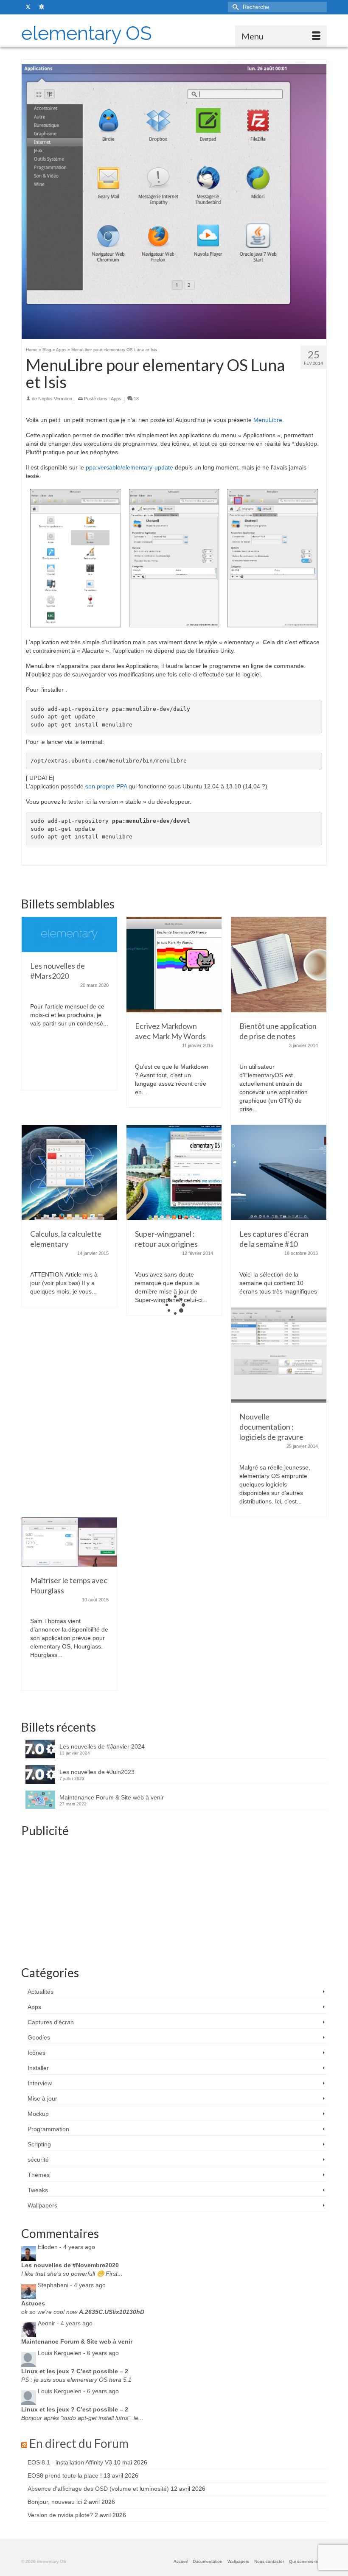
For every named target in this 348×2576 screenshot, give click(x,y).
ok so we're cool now (83, 2312)
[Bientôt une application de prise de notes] (279, 964)
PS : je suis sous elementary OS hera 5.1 (76, 2380)
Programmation (48, 2129)
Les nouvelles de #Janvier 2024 (102, 1746)
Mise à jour (42, 2098)
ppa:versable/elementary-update (129, 467)
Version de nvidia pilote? (60, 2515)
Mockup (38, 2114)
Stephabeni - (72, 2285)
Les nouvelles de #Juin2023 (97, 1772)
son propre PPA (106, 786)
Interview (40, 2083)
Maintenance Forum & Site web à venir (112, 1797)
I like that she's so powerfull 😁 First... (72, 2274)
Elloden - (66, 2247)
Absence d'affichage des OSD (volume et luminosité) (98, 2489)
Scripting (39, 2144)
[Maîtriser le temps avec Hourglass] (69, 1542)
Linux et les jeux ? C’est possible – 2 (75, 2371)
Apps (116, 399)
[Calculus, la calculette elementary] (69, 1172)
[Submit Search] (234, 7)
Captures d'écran (51, 2022)
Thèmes (39, 2175)
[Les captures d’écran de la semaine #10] (279, 1172)
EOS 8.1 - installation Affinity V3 (70, 2462)
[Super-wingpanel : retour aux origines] (174, 1172)
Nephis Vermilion (55, 399)
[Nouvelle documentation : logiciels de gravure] (279, 1355)
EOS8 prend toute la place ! (65, 2475)
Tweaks (38, 2190)
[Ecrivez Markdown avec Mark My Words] (174, 964)
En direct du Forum (79, 2443)
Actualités (41, 1992)
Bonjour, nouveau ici (55, 2502)
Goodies (39, 2037)
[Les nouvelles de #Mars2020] (69, 934)
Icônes (36, 2053)
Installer (38, 2068)
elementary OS (87, 33)
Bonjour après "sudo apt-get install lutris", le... (82, 2418)
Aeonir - (65, 2323)
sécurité (38, 2160)
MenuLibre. (269, 420)
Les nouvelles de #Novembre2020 (70, 2265)
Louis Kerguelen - (78, 2353)
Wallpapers (42, 2205)
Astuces (33, 2303)
